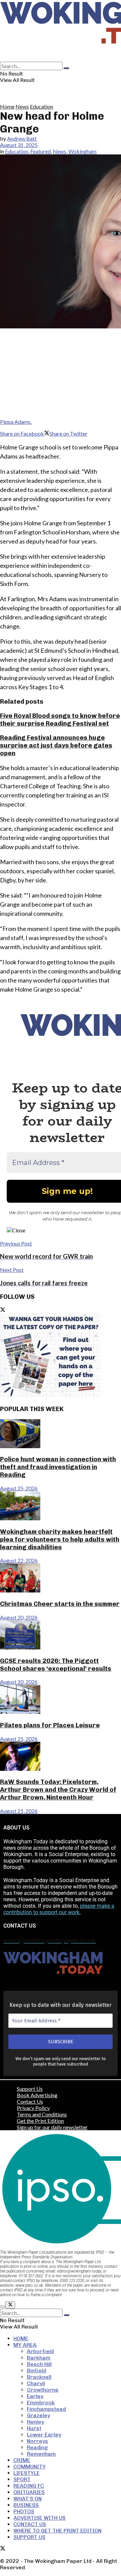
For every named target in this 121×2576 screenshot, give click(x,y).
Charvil (36, 2383)
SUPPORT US (29, 2537)
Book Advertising (37, 2095)
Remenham (41, 2454)
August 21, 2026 (19, 1811)
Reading (37, 2447)
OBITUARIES (29, 2492)
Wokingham (82, 151)
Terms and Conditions (42, 2114)
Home (7, 106)
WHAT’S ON (28, 2499)
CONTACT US (30, 2524)
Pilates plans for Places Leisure (50, 1725)
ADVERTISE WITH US (39, 2518)
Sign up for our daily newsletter (52, 2127)
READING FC (29, 2486)
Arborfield (40, 2351)
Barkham (39, 2358)
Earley (35, 2396)
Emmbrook (41, 2403)
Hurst (34, 2428)
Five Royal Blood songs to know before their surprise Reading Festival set (60, 720)
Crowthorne (43, 2390)
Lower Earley (44, 2435)
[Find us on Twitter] (3, 1310)
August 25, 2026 (19, 1488)
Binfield (36, 2370)
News (22, 106)
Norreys (37, 2441)
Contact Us (30, 2101)
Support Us (30, 2089)
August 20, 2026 (19, 1617)
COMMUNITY (30, 2467)
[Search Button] (66, 68)
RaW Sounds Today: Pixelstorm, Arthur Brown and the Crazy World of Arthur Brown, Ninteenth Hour (58, 1790)
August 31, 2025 (19, 145)
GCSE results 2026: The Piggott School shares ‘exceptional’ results (56, 1665)
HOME (21, 2338)
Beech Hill (39, 2364)
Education (42, 106)
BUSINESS (26, 2505)
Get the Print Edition (40, 2121)
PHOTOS (24, 2511)
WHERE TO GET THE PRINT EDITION (57, 2531)
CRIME (22, 2460)
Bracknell (39, 2377)
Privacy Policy (33, 2108)
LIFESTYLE (27, 2473)
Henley (35, 2422)
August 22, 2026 (19, 1560)
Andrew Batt (22, 138)
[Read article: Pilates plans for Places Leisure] (61, 1700)
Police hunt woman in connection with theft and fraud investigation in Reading (58, 1467)
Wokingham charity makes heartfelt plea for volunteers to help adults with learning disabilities (60, 1539)
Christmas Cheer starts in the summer (60, 1604)
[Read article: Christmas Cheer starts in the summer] (61, 1578)
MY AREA (25, 2345)
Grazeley (38, 2415)
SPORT (22, 2479)
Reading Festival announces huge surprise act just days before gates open (56, 745)
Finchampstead (46, 2409)
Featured (41, 151)
